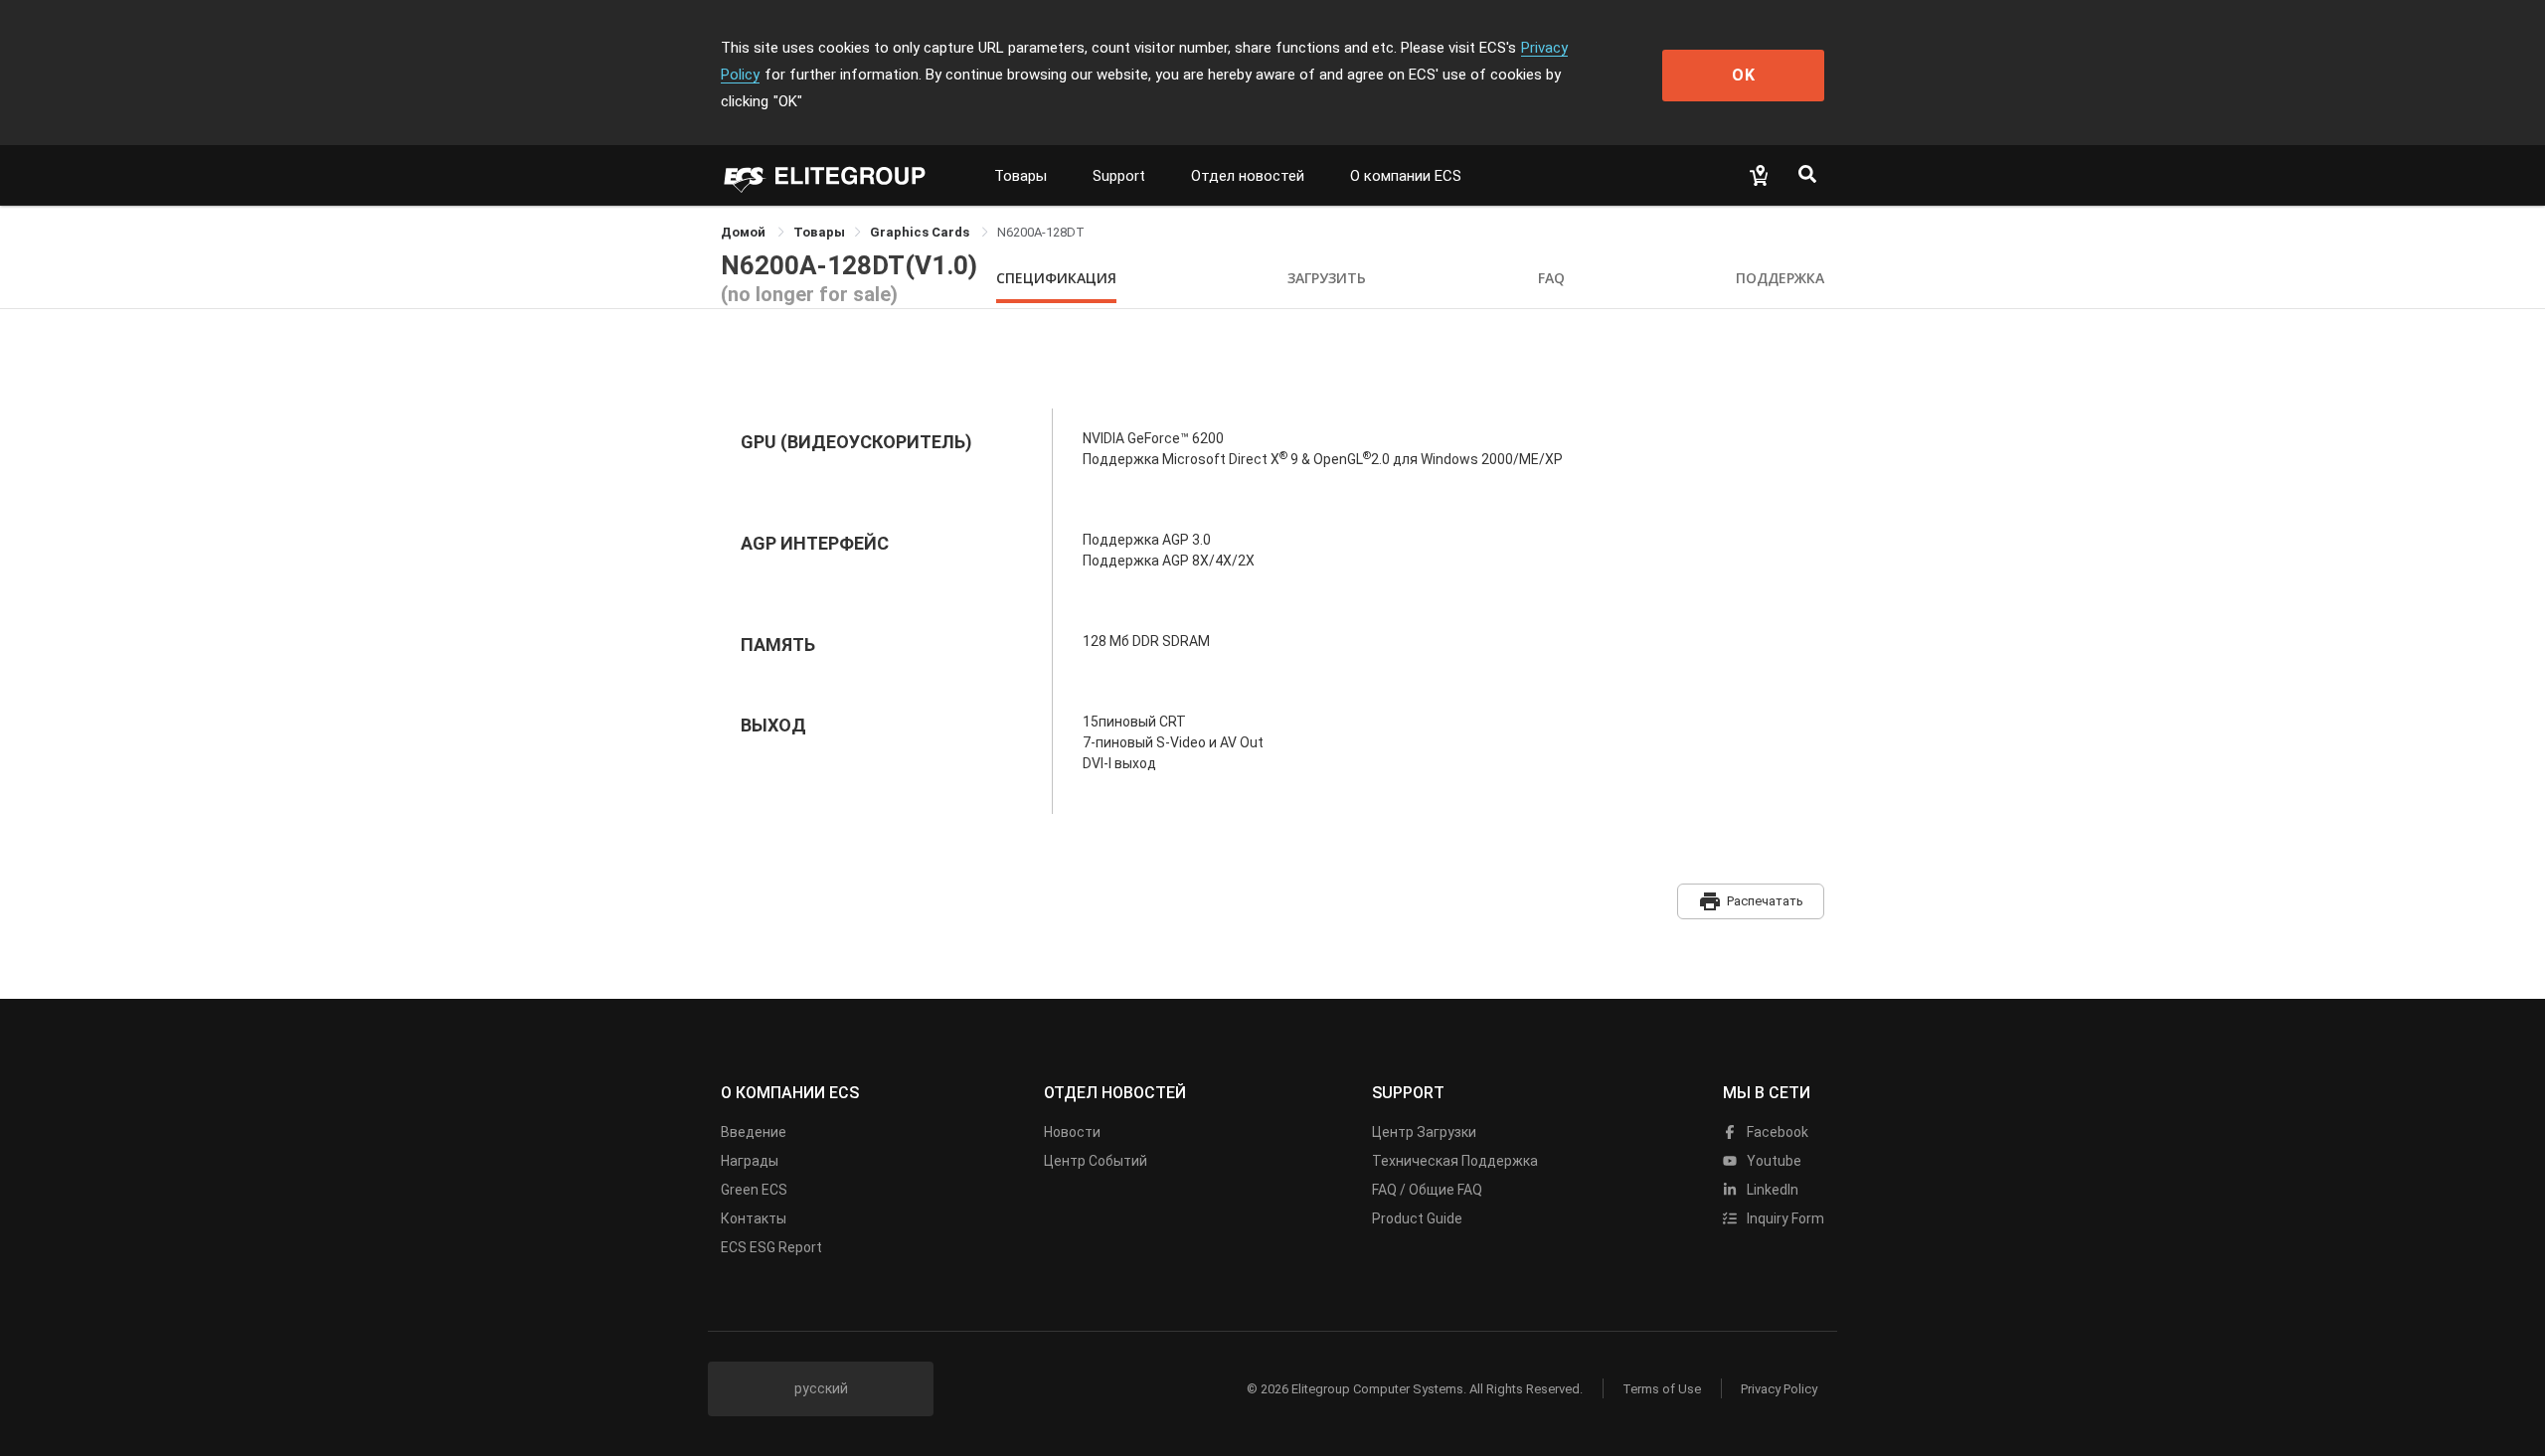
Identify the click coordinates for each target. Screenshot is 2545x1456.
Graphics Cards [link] (921, 232)
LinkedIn (1771, 1190)
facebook (1776, 1132)
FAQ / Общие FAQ (1427, 1190)
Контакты (754, 1218)
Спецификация (1056, 278)
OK (1744, 75)
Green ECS (754, 1190)
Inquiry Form (1784, 1218)
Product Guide (1417, 1218)
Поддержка (1780, 278)
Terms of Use (1662, 1389)
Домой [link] (745, 232)
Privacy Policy (1779, 1389)
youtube (1773, 1161)
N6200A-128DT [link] (1041, 232)
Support (1119, 176)
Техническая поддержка (1455, 1161)
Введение (754, 1132)
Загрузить (1327, 278)
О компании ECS (1406, 176)
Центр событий (1096, 1161)
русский (821, 1388)
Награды (750, 1161)
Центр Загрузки (1424, 1132)
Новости (1072, 1132)
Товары (1020, 176)
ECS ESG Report (771, 1247)
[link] (819, 232)
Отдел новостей (1248, 176)
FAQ (1551, 278)
